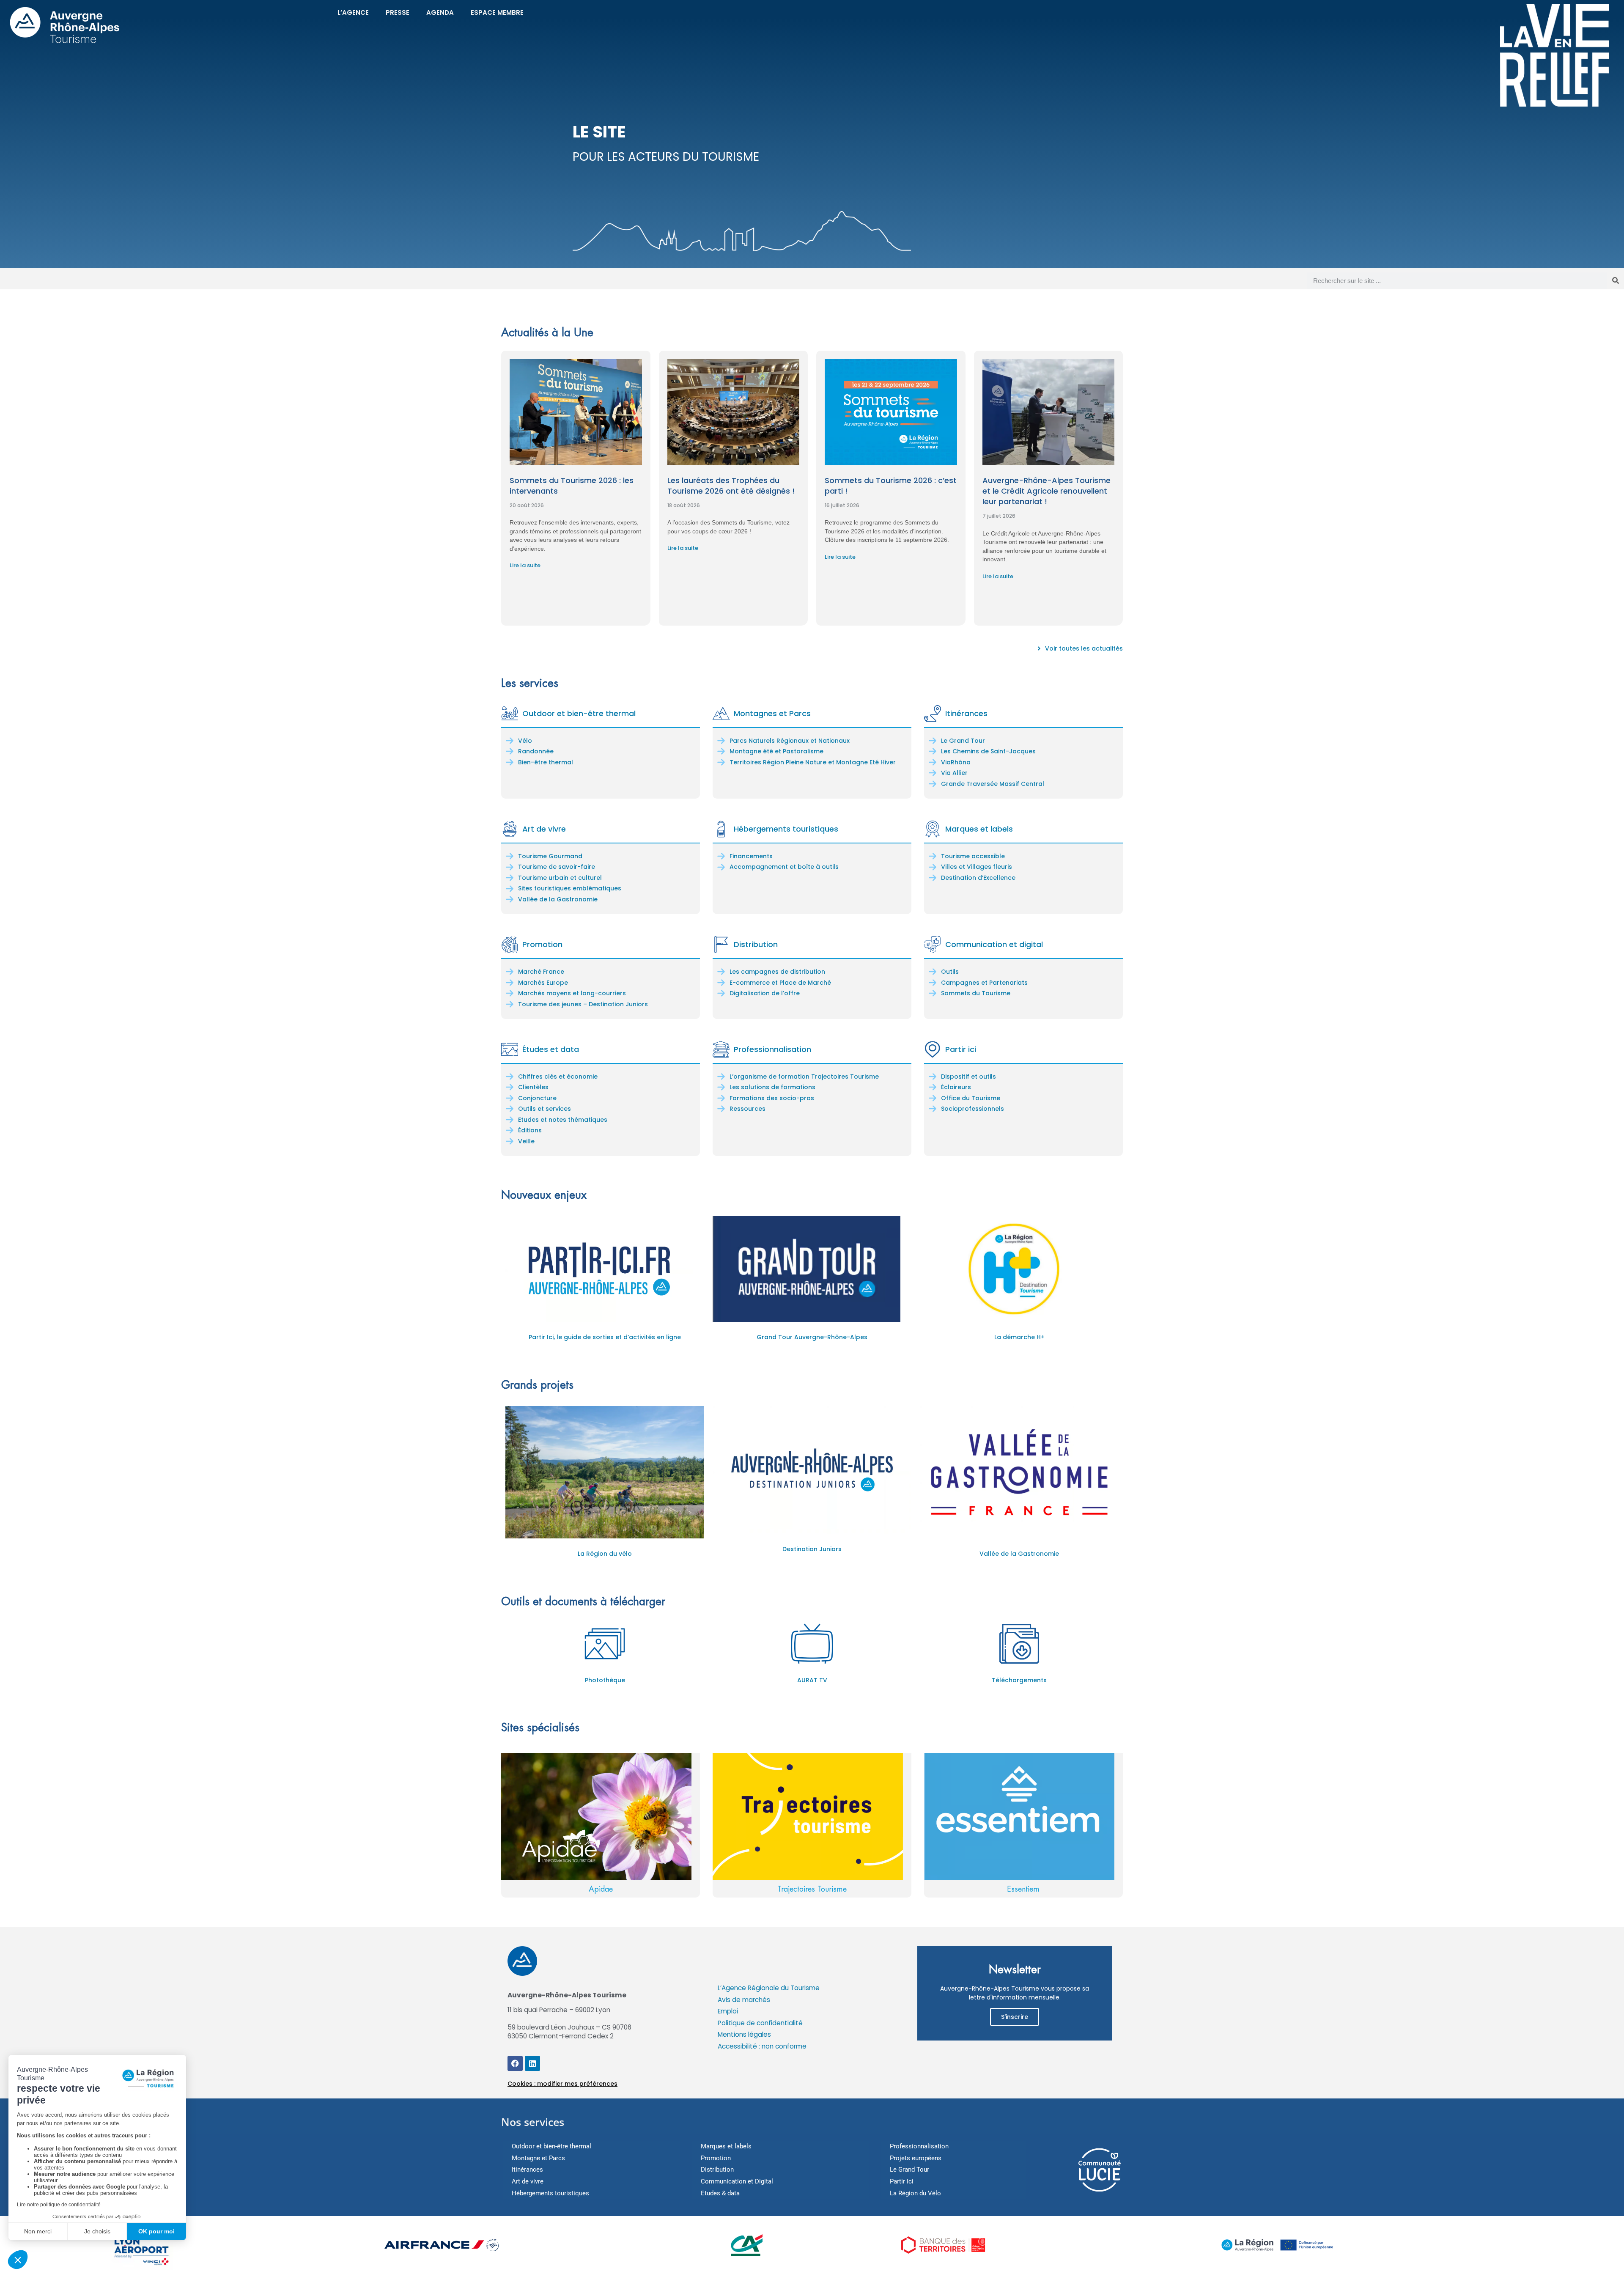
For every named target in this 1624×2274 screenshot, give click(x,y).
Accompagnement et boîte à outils (784, 867)
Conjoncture (537, 1098)
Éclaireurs (956, 1087)
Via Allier (954, 773)
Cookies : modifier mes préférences (562, 2084)
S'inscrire (1015, 2017)
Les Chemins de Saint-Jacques (988, 751)
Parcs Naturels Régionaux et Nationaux (790, 741)
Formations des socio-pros (772, 1098)
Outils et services (545, 1109)
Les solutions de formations (772, 1087)
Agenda (440, 12)
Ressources (748, 1109)
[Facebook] (515, 2063)
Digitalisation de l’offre (765, 993)
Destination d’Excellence (978, 878)
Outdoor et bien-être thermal (579, 713)
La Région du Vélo (915, 2193)
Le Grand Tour (963, 741)
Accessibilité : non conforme (762, 2046)
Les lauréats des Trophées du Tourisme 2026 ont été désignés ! (731, 486)
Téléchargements (1019, 1680)
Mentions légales (744, 2034)
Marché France (541, 972)
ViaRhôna (956, 762)
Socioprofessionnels (972, 1109)
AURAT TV (812, 1680)
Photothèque (605, 1680)
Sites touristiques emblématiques (570, 888)
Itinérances (966, 713)
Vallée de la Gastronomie (558, 899)
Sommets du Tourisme (976, 993)
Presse (398, 12)
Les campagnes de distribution (777, 972)
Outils (950, 972)
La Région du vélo (605, 1554)
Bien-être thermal (546, 762)
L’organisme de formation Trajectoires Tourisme (804, 1077)
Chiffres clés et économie (558, 1077)
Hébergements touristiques (786, 829)
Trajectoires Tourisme (812, 1889)
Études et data (551, 1049)
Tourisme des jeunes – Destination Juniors (583, 1004)
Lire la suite (525, 565)
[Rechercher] (1616, 281)
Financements (751, 856)
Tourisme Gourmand (550, 856)
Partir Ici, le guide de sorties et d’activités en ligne (605, 1337)
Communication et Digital (737, 2181)
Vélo (525, 741)
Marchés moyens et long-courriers (572, 993)
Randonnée (536, 751)
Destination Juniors (812, 1549)
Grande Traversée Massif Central (993, 784)
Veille (526, 1141)
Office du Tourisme (971, 1098)
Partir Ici (902, 2181)
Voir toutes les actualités (1084, 648)
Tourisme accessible (973, 856)
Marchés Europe (543, 983)
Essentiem (1023, 1889)
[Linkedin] (532, 2063)
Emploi (728, 2011)
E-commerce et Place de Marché (780, 983)
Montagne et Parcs (538, 2158)
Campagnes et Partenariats (984, 983)
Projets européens (916, 2158)
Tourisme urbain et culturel (560, 878)
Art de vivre (544, 829)
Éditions (530, 1130)
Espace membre (497, 12)
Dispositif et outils (968, 1077)
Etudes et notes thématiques (563, 1120)
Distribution (756, 944)
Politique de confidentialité (760, 2023)
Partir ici (961, 1049)
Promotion (542, 944)
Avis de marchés (744, 2000)
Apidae (601, 1889)
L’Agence (353, 12)
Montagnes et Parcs (772, 713)
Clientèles (533, 1087)
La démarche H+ (1019, 1337)
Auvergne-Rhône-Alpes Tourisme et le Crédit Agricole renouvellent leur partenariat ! (1047, 491)
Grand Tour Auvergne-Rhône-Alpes (812, 1337)
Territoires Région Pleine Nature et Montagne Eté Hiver (813, 762)
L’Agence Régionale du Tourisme (769, 1988)
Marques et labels (979, 829)
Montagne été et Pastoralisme (776, 751)
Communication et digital (994, 944)
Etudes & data (720, 2193)
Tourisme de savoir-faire (557, 867)
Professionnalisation (772, 1049)
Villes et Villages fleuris (977, 867)
